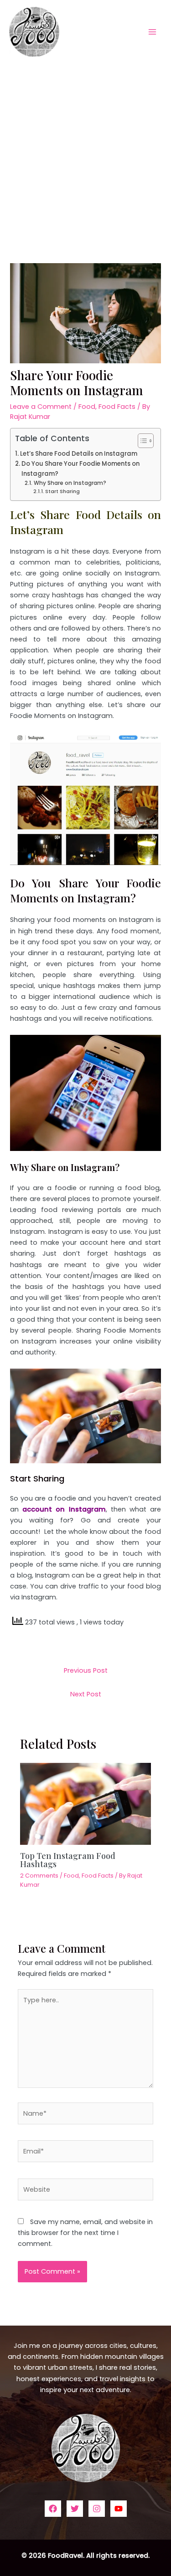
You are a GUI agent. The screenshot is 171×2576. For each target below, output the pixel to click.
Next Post (86, 1694)
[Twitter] (75, 2509)
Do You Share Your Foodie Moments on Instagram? (80, 468)
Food (87, 407)
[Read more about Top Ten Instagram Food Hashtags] (85, 1803)
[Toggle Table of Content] (141, 441)
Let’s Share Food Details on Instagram (79, 454)
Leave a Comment (41, 407)
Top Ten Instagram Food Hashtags (68, 1860)
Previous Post (86, 1670)
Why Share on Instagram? (70, 483)
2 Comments (39, 1876)
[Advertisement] (85, 153)
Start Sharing (62, 491)
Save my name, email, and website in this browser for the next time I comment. (85, 2233)
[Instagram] (97, 2509)
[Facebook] (53, 2509)
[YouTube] (119, 2509)
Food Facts (117, 407)
